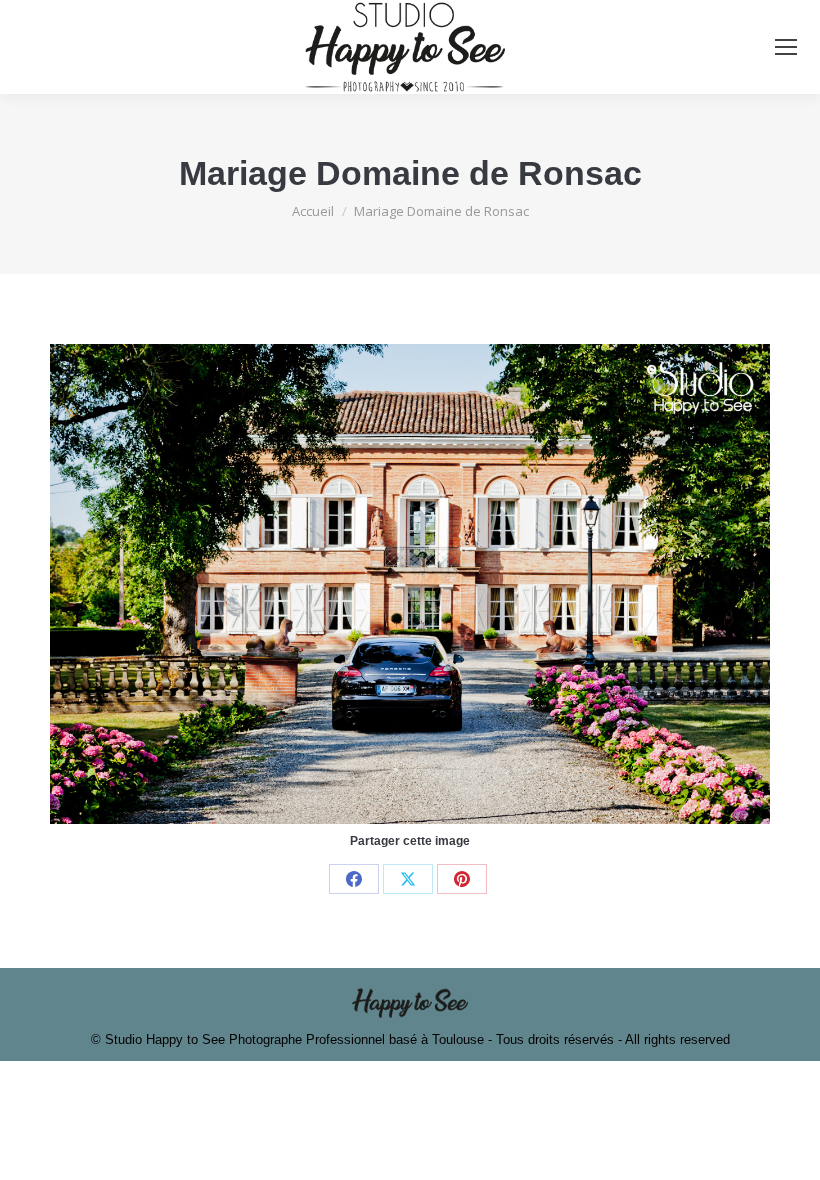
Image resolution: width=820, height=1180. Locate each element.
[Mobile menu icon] (786, 47)
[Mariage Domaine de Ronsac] (410, 584)
